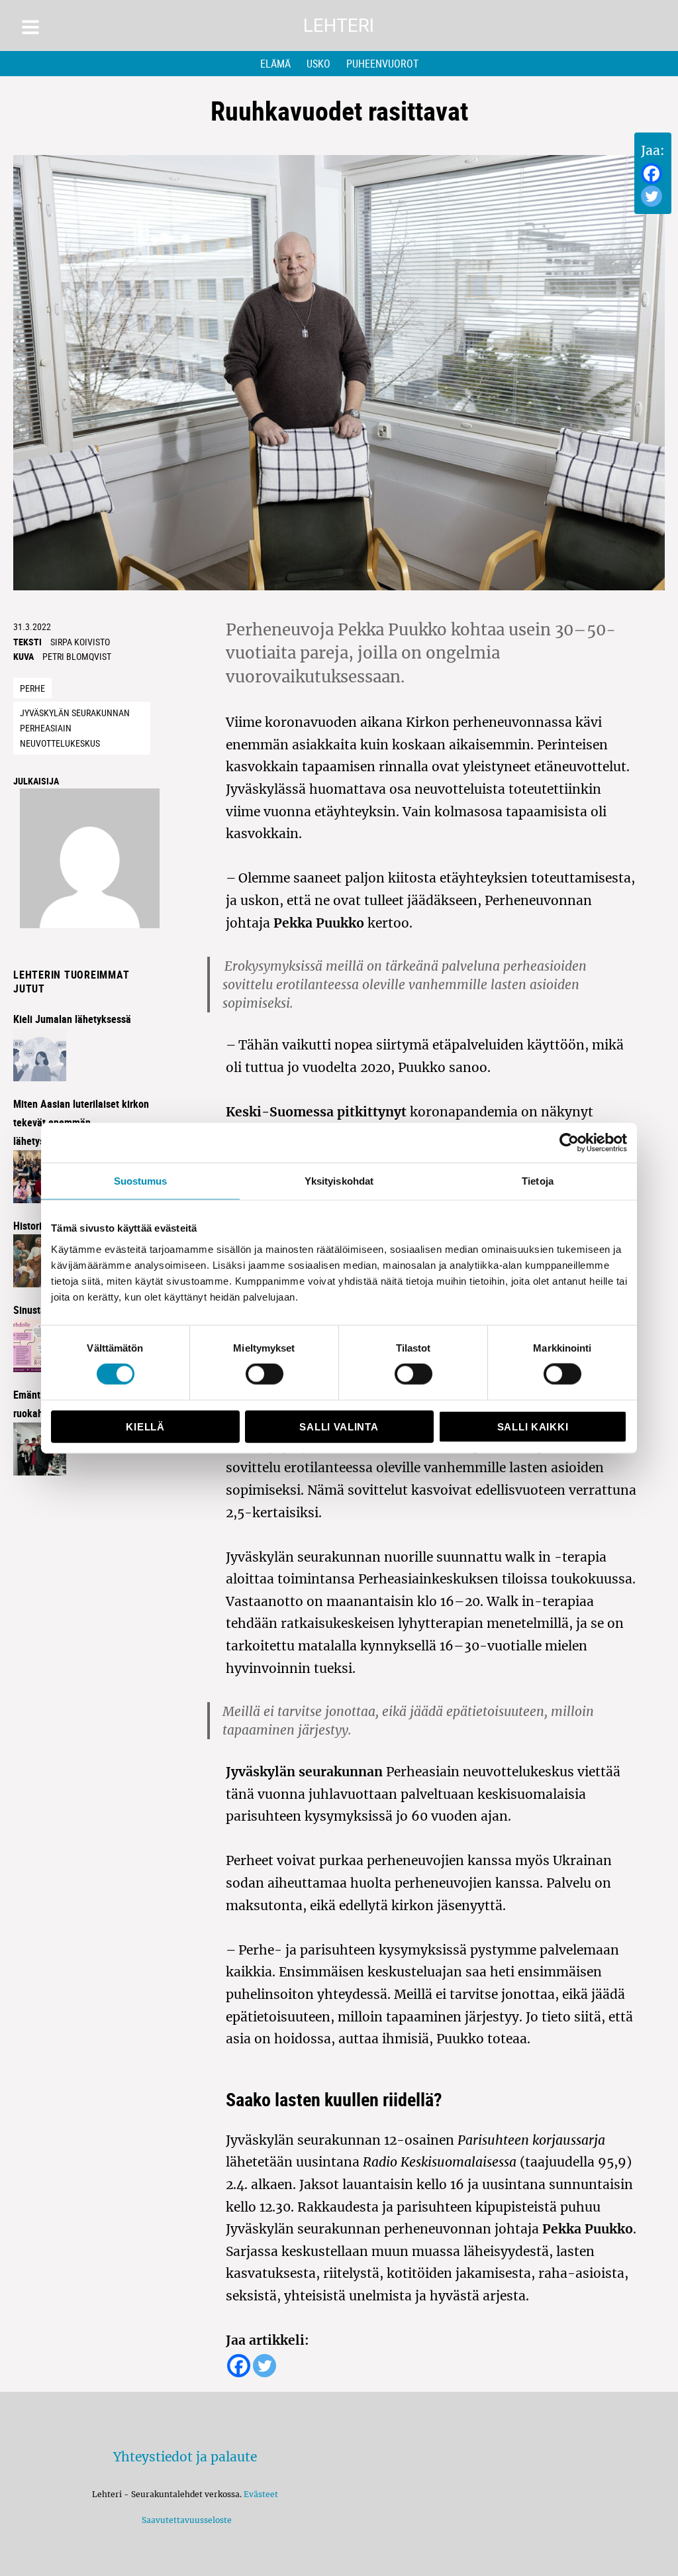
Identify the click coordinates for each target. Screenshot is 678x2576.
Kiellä (145, 1426)
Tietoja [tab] (538, 1181)
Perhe (32, 688)
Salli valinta (339, 1426)
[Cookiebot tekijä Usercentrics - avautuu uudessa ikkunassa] (569, 1143)
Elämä (275, 64)
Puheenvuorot (382, 64)
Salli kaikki (533, 1426)
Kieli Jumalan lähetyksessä (72, 1019)
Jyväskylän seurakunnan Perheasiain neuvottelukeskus (75, 727)
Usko (318, 64)
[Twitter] (652, 196)
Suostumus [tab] (141, 1181)
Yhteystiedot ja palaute (185, 2457)
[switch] (265, 1374)
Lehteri (339, 26)
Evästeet (261, 2494)
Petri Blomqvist (77, 656)
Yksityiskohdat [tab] (339, 1181)
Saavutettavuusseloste (185, 2520)
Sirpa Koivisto (80, 642)
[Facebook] (652, 174)
